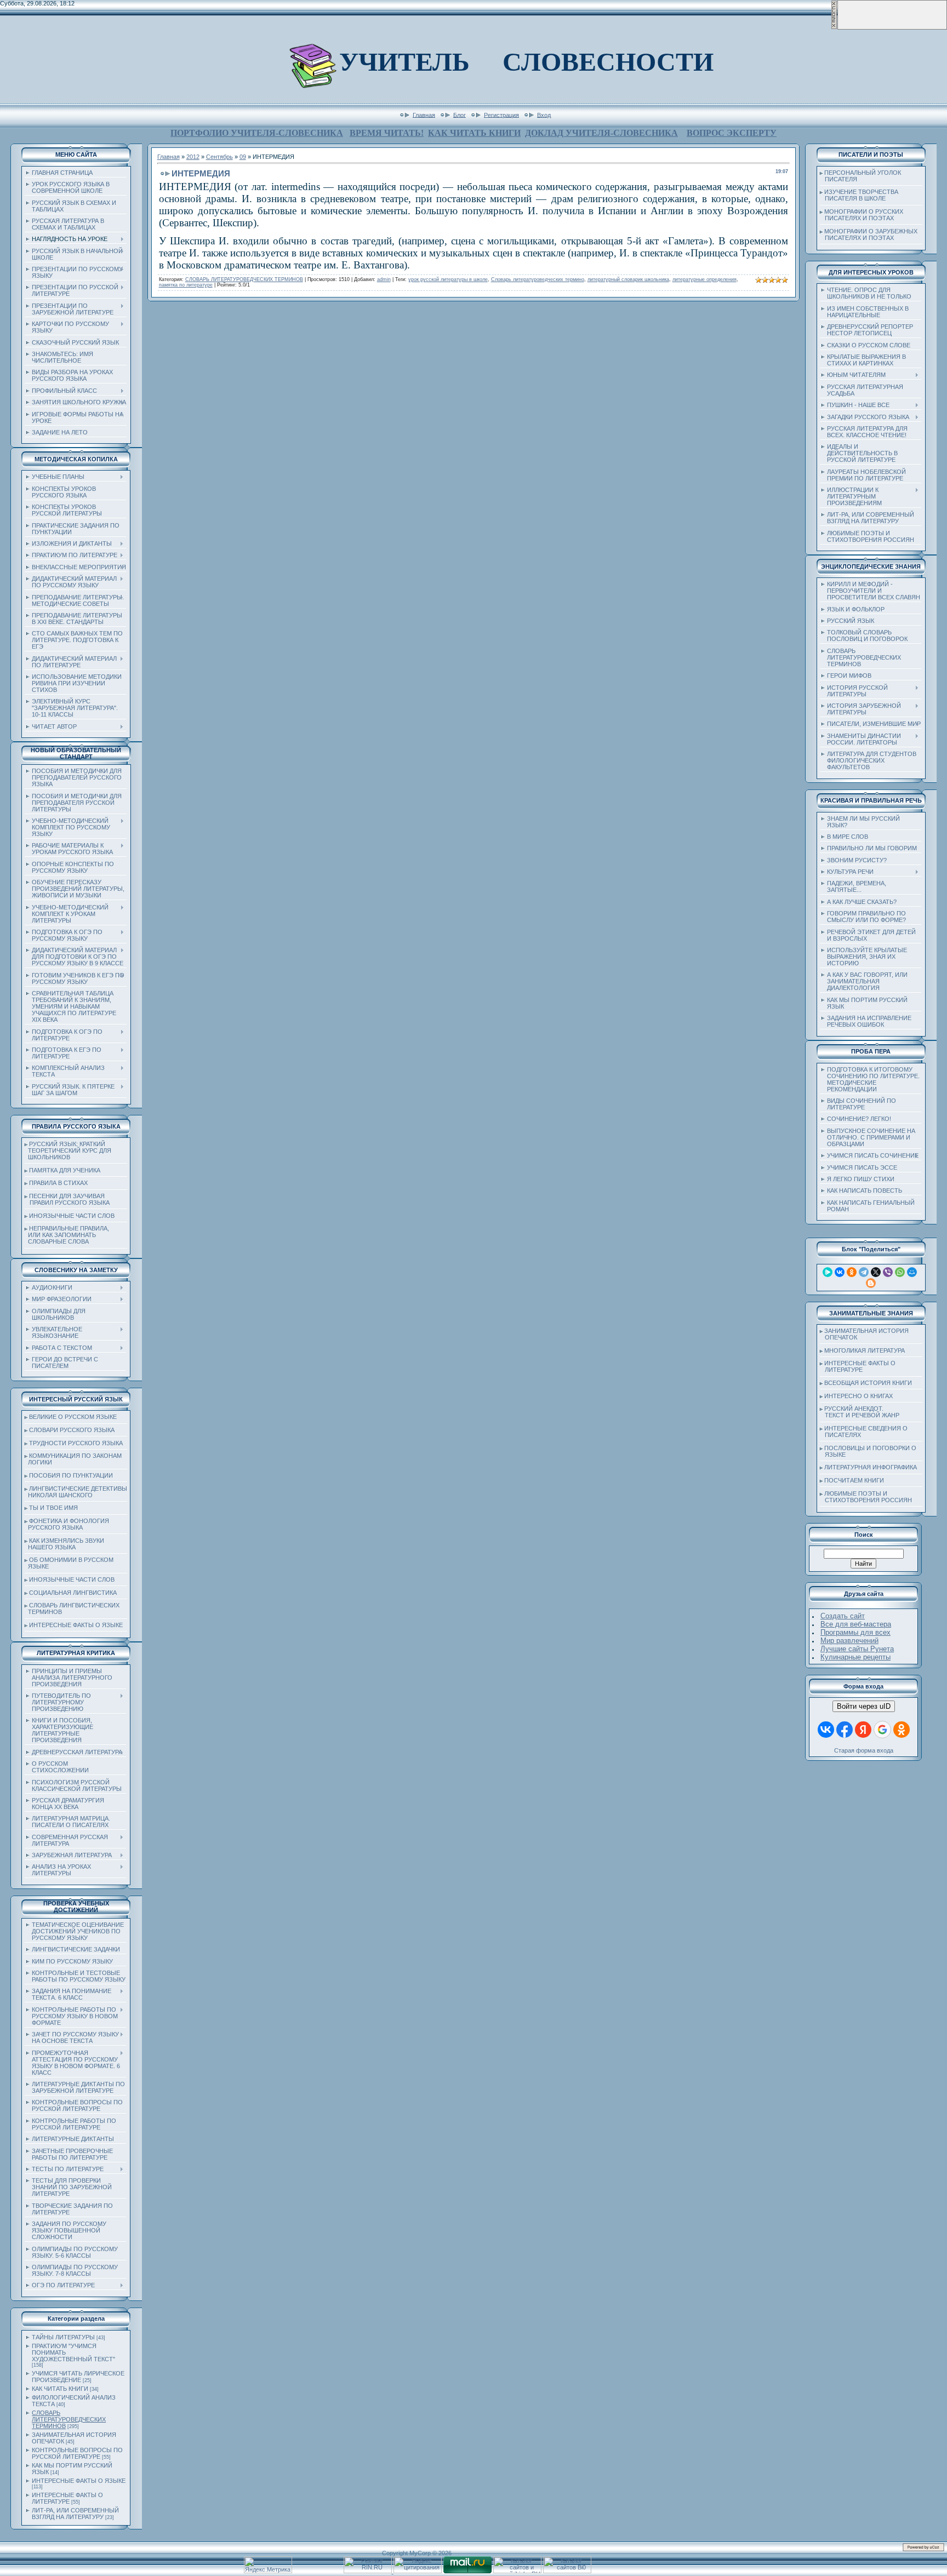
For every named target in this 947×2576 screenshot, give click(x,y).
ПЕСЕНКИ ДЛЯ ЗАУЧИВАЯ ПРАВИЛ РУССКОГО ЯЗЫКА (67, 1199)
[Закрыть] (834, 27)
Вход (544, 115)
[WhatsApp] (900, 1272)
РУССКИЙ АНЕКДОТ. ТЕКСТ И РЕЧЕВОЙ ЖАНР (860, 1412)
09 (243, 157)
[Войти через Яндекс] (863, 1730)
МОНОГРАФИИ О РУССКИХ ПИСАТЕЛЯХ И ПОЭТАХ (862, 215)
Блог (460, 115)
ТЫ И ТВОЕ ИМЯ (53, 1508)
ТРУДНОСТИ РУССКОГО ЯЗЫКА (76, 1443)
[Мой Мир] (912, 1272)
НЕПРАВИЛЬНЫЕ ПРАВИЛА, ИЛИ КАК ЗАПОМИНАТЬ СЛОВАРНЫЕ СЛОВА (67, 1235)
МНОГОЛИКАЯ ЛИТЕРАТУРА (865, 1350)
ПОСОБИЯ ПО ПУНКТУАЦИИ (71, 1475)
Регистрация (501, 115)
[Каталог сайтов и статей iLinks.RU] (517, 2571)
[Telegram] (864, 1272)
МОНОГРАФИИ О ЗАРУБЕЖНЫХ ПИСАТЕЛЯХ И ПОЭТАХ (869, 234)
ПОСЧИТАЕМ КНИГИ (854, 1480)
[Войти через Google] (882, 1730)
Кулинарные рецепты (855, 1657)
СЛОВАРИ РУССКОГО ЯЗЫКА (72, 1430)
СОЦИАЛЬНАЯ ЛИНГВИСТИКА (73, 1593)
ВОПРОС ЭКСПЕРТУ (732, 133)
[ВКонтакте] (840, 1272)
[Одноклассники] (852, 1272)
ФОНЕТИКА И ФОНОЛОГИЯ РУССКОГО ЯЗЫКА (67, 1524)
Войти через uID (864, 1706)
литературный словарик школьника (628, 279)
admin (384, 279)
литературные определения (704, 279)
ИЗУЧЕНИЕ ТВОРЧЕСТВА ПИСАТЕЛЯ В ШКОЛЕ (859, 195)
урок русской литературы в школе (448, 279)
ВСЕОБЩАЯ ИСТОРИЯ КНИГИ (868, 1383)
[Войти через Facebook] (845, 1730)
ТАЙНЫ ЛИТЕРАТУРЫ (63, 2337)
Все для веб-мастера (856, 1624)
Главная (424, 115)
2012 (193, 157)
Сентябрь (219, 157)
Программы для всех (855, 1632)
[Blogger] (871, 1283)
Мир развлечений (849, 1641)
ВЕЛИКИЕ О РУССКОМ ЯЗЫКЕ (73, 1417)
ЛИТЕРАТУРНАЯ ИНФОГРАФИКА (871, 1467)
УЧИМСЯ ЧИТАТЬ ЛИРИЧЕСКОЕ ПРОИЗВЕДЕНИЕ (78, 2377)
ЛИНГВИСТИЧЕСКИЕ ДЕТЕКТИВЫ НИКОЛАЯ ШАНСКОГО (76, 1492)
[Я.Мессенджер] (828, 1272)
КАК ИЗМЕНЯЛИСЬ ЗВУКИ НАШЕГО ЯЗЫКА (64, 1544)
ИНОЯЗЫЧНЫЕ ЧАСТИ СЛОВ (72, 1216)
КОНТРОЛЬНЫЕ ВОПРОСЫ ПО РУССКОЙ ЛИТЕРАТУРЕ (77, 2453)
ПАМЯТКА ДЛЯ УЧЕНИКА (65, 1170)
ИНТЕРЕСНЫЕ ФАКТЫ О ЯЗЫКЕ (76, 1625)
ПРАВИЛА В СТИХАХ (58, 1183)
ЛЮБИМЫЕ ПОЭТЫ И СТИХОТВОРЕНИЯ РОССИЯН (866, 1497)
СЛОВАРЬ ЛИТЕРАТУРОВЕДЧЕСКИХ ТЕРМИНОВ (69, 2419)
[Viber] (888, 1272)
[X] (876, 1272)
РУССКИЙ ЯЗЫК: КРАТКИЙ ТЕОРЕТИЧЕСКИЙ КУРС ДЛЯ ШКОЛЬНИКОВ (68, 1150)
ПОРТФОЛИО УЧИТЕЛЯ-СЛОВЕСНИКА (257, 133)
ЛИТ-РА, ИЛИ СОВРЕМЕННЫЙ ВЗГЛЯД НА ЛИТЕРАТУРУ (75, 2514)
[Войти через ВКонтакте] (826, 1730)
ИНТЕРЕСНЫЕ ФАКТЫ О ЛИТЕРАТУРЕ (67, 2498)
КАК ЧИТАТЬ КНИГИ (474, 133)
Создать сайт (843, 1616)
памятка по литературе (186, 285)
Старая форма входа (864, 1750)
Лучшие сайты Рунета (857, 1649)
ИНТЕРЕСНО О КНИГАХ (858, 1396)
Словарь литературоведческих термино (538, 279)
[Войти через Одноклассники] (902, 1730)
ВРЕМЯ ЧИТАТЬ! (387, 133)
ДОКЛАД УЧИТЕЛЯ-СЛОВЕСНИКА (601, 133)
